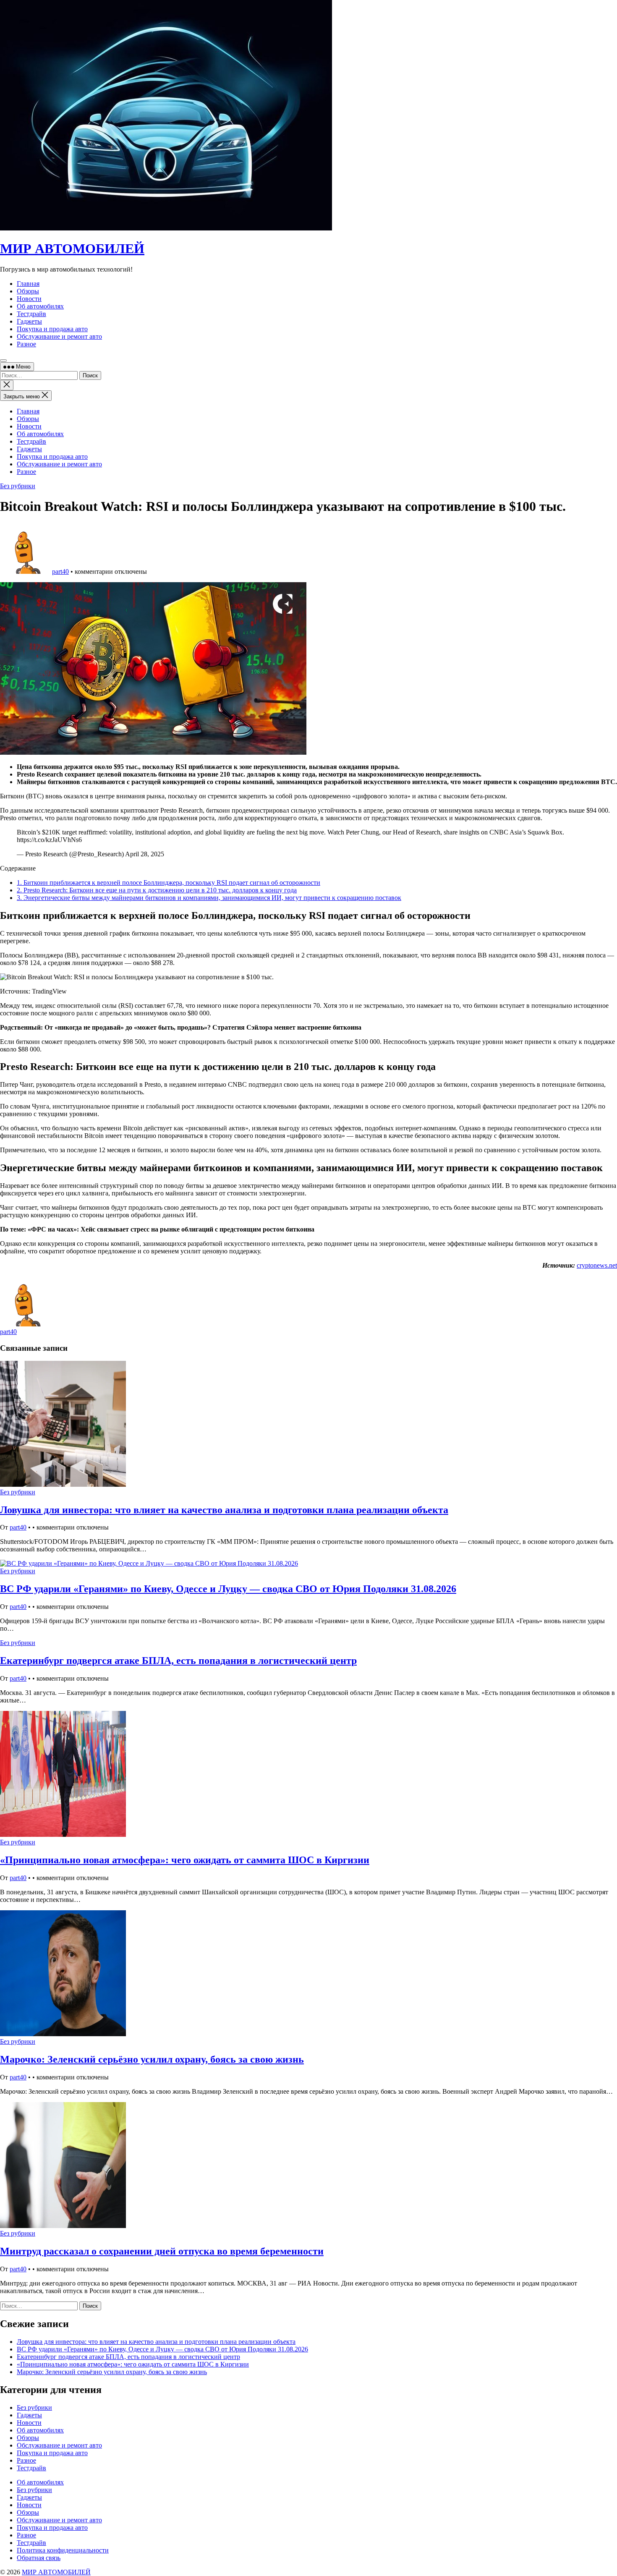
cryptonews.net (597, 1265)
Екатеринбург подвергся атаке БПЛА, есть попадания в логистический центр (178, 1661)
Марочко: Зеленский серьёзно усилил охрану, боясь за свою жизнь (152, 2059)
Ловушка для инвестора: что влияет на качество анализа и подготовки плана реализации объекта (224, 1510)
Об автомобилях (40, 434)
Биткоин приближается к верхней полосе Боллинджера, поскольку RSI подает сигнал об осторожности (169, 883)
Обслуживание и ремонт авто (59, 464)
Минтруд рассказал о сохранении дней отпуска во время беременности (162, 2251)
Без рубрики (18, 486)
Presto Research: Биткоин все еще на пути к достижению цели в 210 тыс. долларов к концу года (157, 890)
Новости (29, 426)
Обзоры (28, 419)
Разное (26, 472)
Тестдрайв (31, 441)
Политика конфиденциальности (63, 2550)
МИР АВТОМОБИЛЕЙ (72, 248)
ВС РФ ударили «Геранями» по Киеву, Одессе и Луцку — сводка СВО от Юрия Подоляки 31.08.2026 (228, 1589)
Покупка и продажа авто (52, 456)
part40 (60, 571)
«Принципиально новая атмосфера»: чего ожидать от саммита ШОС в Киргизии (185, 1860)
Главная (28, 411)
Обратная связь (39, 2558)
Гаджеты (29, 449)
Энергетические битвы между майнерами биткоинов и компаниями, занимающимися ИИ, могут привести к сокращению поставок (209, 898)
